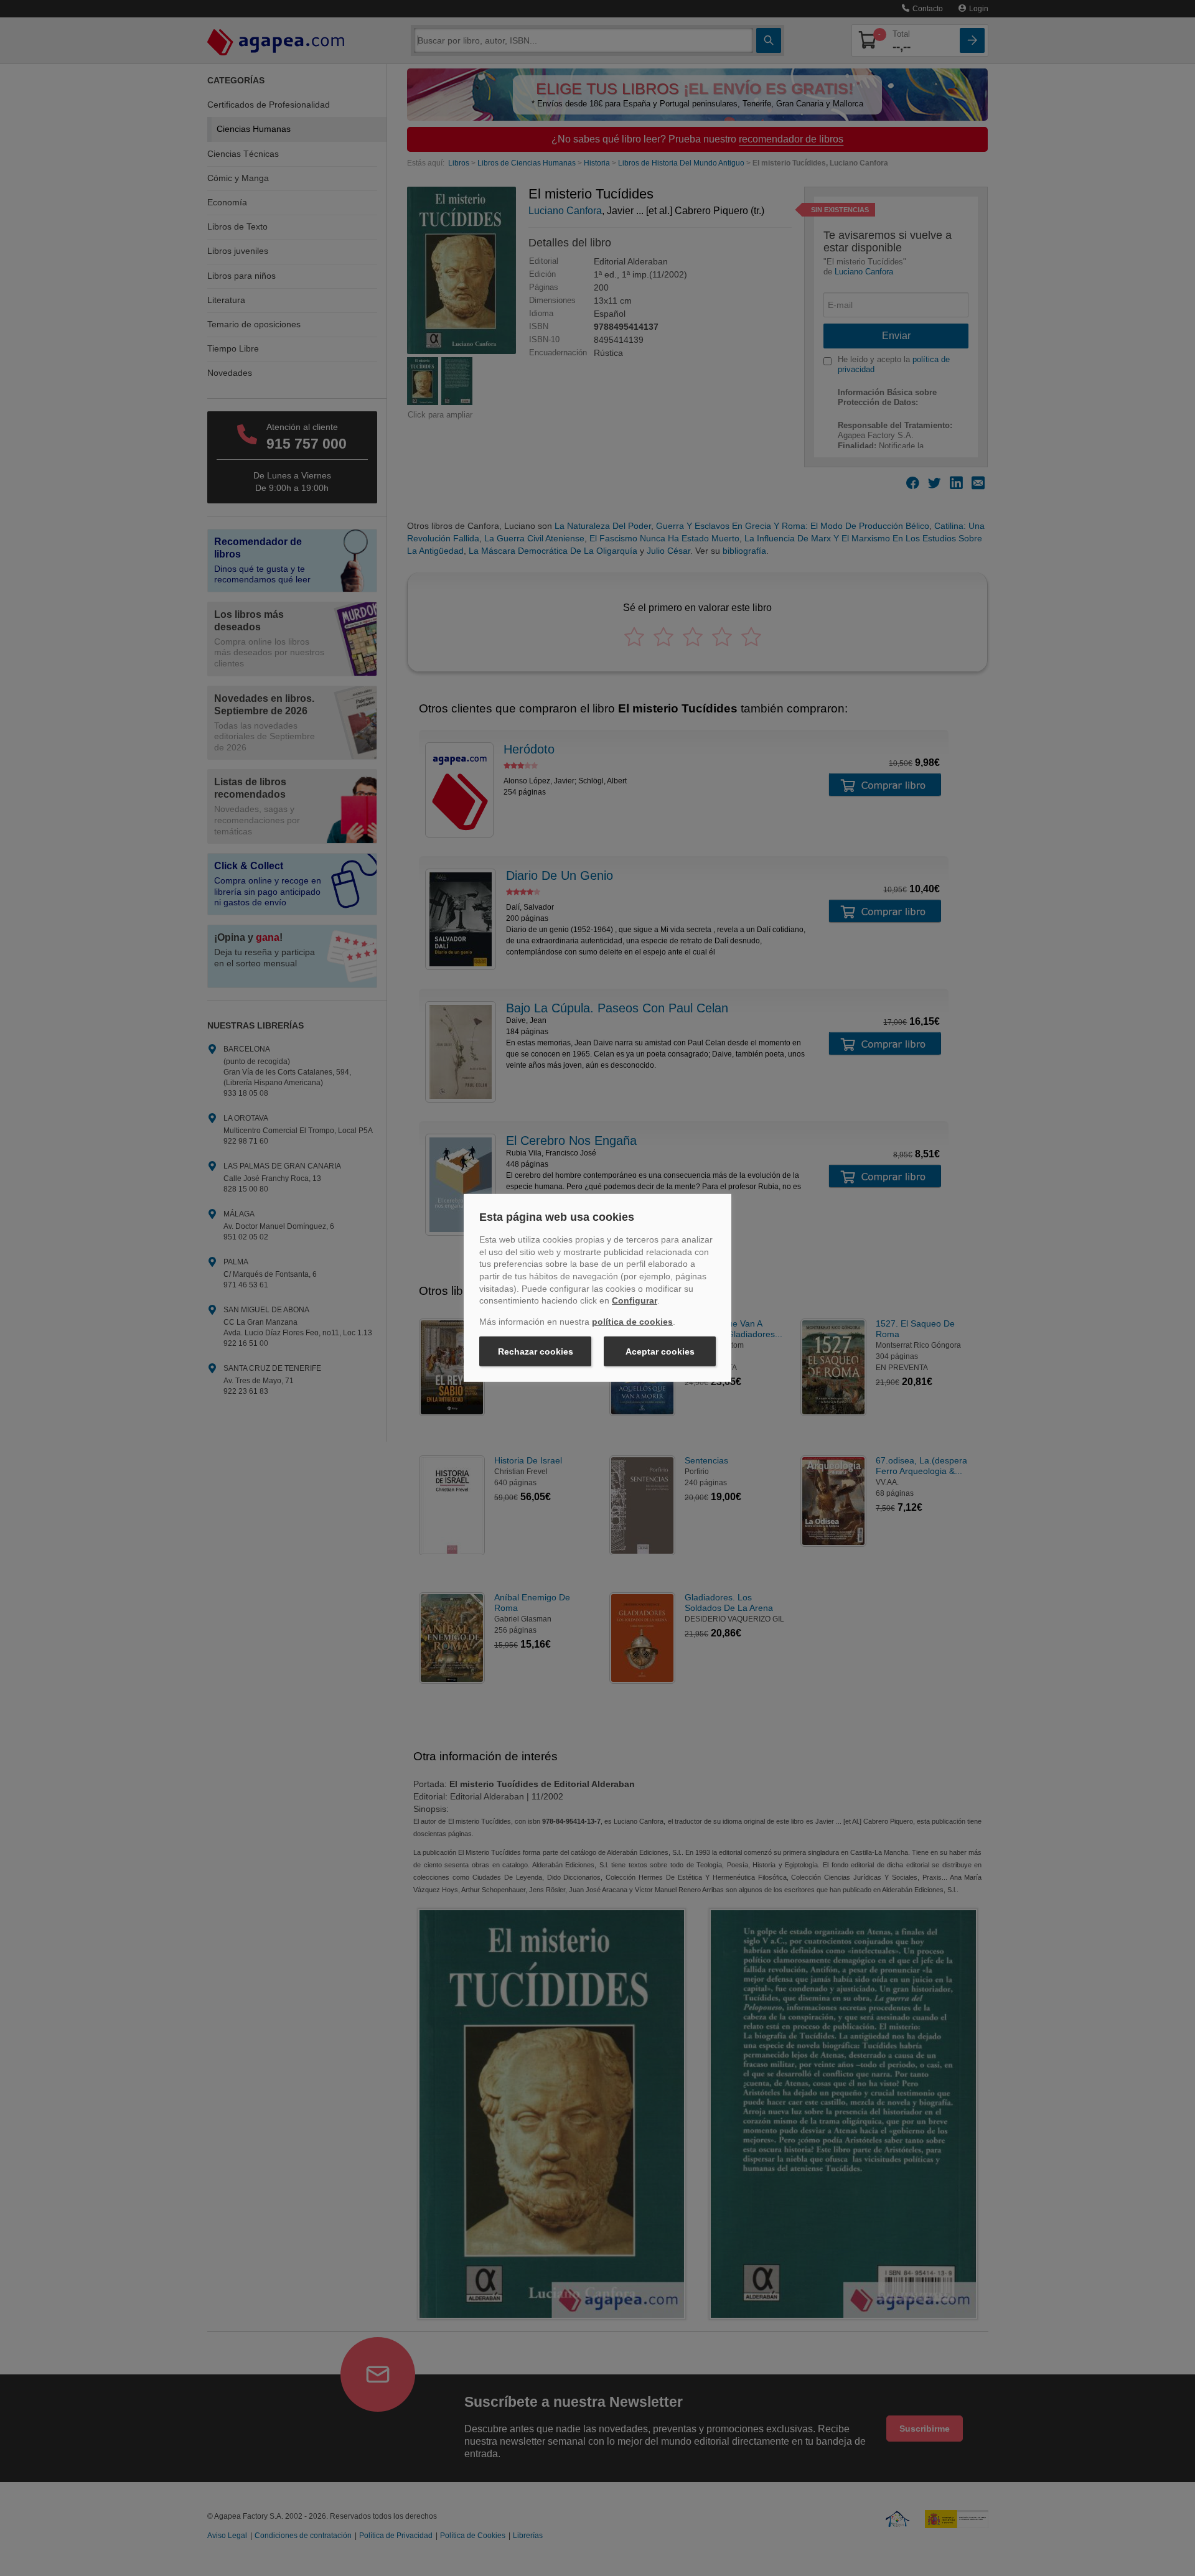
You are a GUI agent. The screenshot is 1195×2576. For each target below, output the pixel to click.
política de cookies (632, 1322)
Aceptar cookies (660, 1351)
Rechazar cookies (536, 1351)
